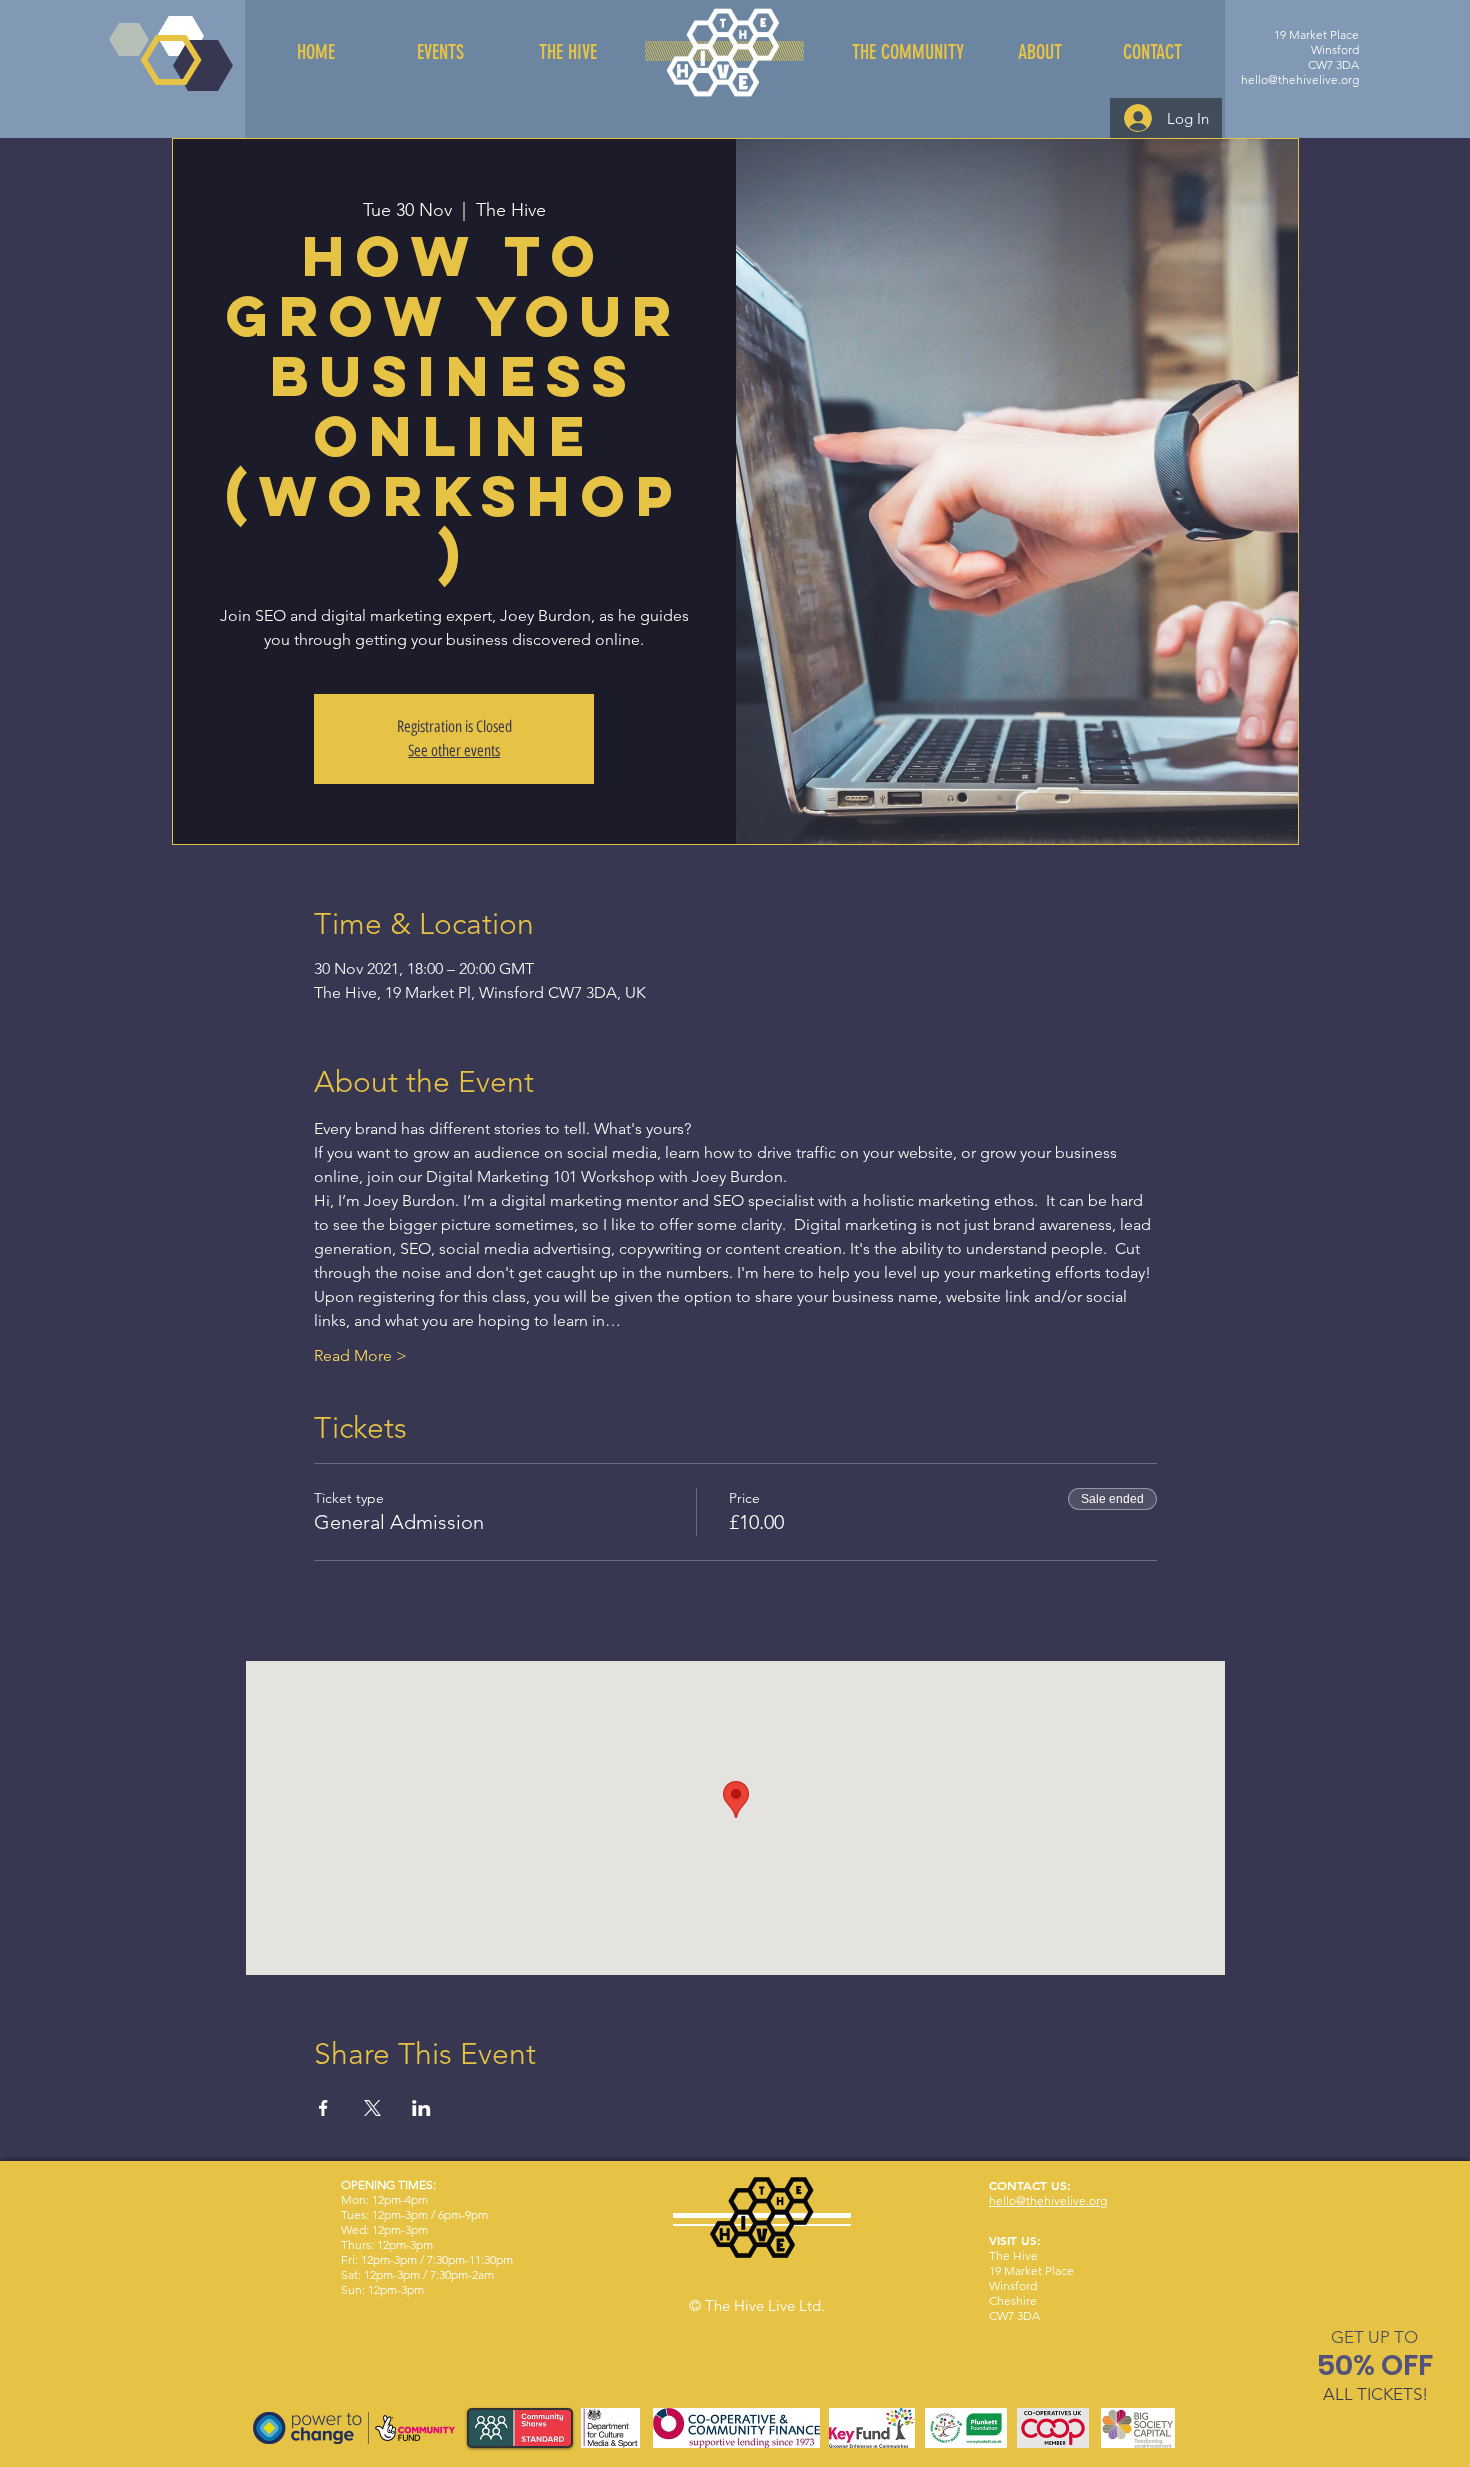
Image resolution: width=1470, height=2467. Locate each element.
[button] (1374, 2337)
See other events (454, 750)
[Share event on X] (372, 2108)
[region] (1375, 2369)
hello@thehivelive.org (1300, 79)
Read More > (360, 1355)
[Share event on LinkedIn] (421, 2108)
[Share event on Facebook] (323, 2108)
